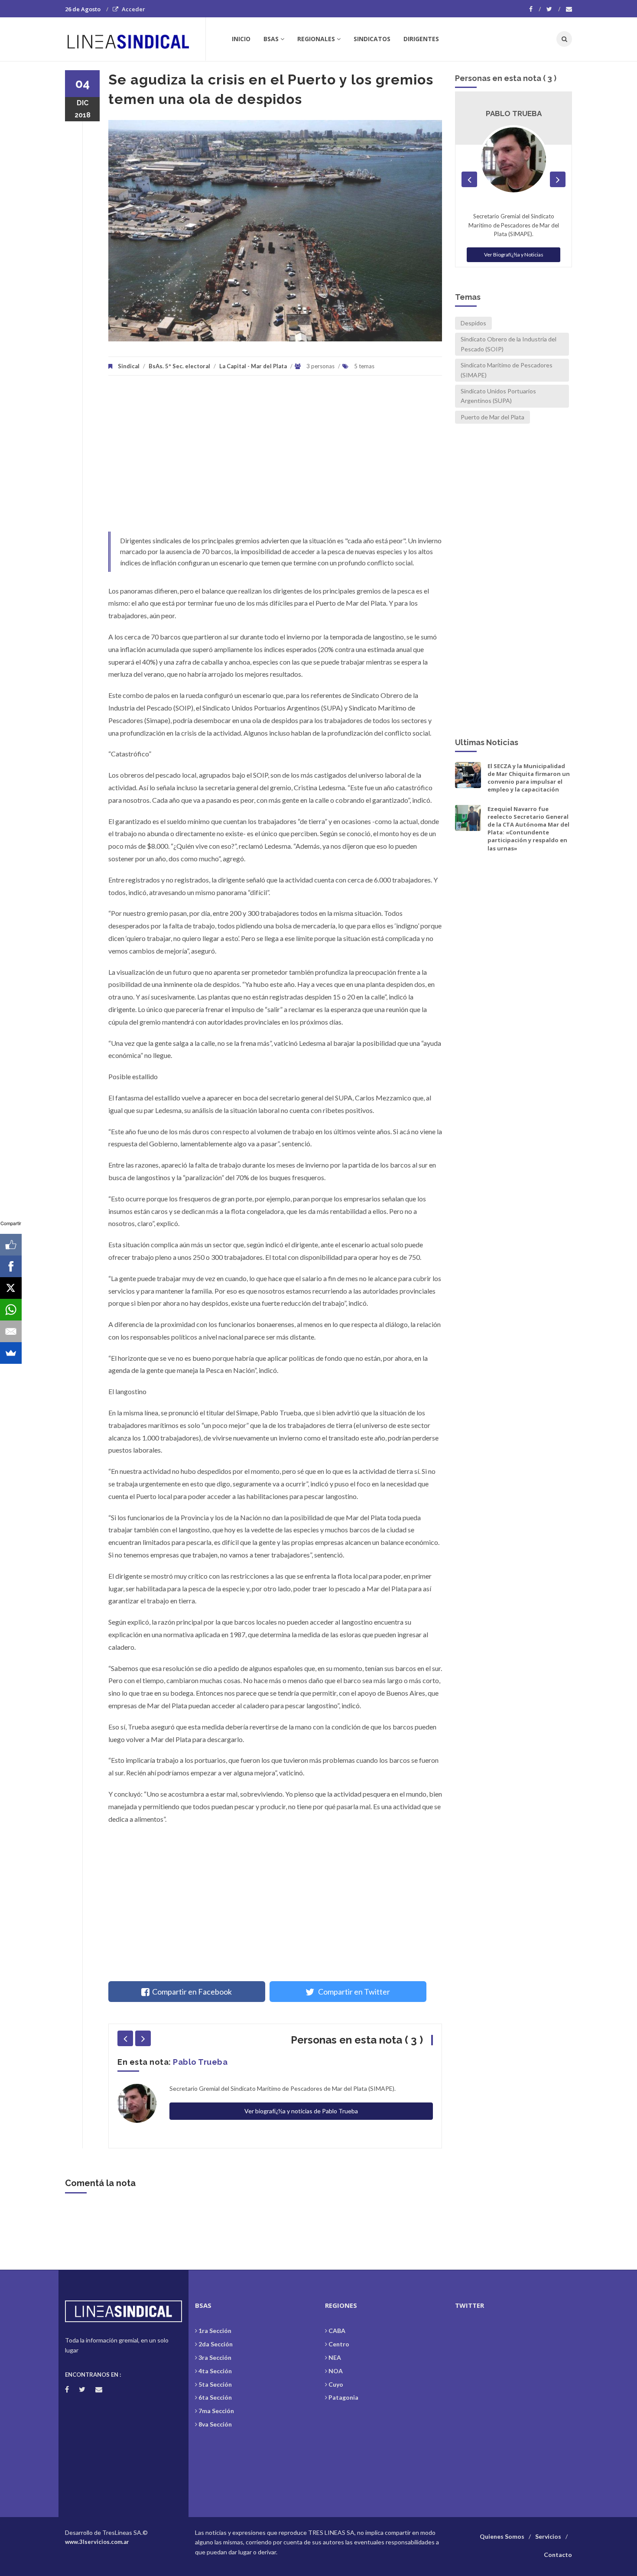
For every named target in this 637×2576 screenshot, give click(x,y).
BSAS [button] (271, 39)
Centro (339, 2344)
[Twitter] (553, 9)
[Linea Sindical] (135, 39)
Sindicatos (372, 39)
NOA (336, 2371)
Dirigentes (421, 39)
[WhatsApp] (11, 1310)
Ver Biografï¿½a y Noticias (514, 255)
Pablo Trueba (200, 2062)
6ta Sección (215, 2397)
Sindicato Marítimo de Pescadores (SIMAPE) (507, 370)
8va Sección (215, 2424)
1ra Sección (215, 2331)
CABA (337, 2331)
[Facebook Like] (11, 1245)
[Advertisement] (275, 458)
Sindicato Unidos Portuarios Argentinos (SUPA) (498, 396)
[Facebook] (535, 9)
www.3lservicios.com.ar (97, 2542)
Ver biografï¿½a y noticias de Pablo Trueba (301, 2111)
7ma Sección (216, 2411)
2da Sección (216, 2344)
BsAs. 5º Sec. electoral (179, 366)
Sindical (129, 366)
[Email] (11, 1331)
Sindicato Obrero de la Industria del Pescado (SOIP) (509, 344)
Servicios (548, 2536)
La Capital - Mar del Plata (253, 366)
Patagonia (343, 2397)
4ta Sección (215, 2371)
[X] (11, 1288)
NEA (335, 2357)
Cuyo (336, 2384)
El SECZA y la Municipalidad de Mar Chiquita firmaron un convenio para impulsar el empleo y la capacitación (529, 778)
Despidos (473, 323)
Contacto (558, 2555)
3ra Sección (215, 2357)
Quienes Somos (502, 2536)
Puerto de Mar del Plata (492, 417)
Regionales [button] (316, 39)
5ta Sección (215, 2384)
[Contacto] (569, 9)
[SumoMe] (11, 1353)
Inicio (241, 39)
